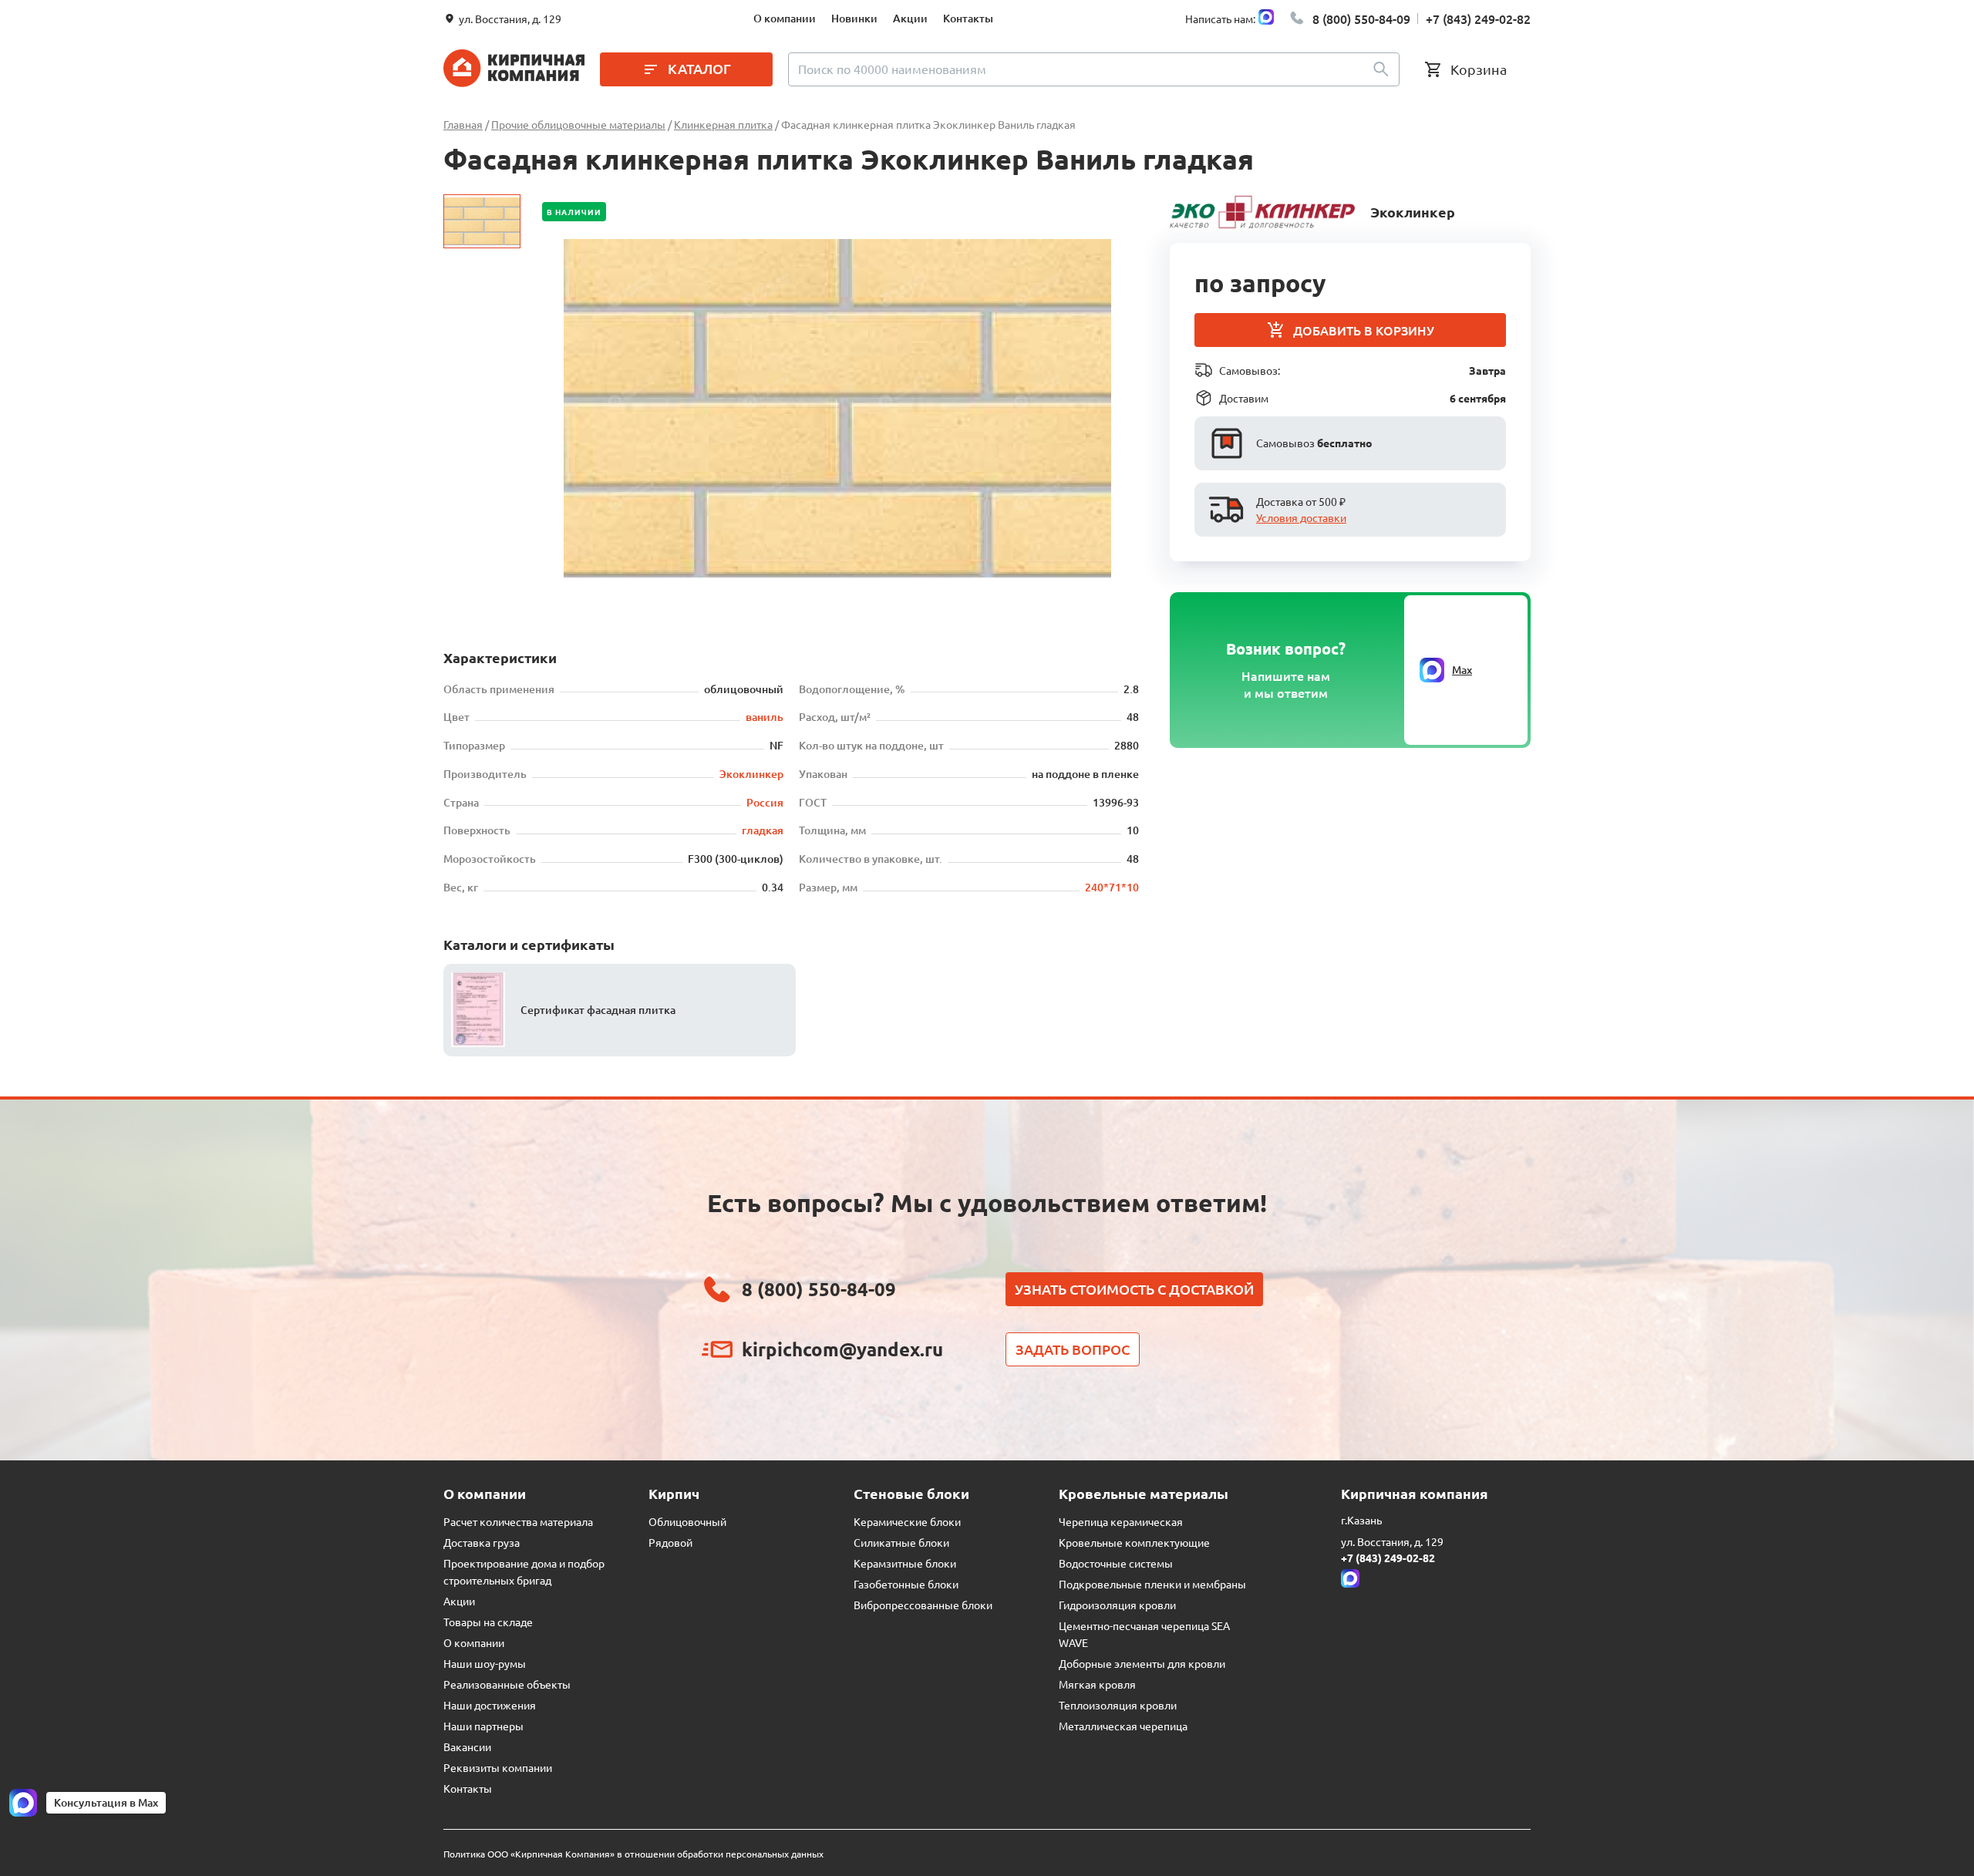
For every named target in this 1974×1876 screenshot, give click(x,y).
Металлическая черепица (1123, 1726)
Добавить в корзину (1364, 330)
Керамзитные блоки (905, 1563)
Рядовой (670, 1542)
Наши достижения (490, 1705)
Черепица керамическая (1121, 1521)
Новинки (854, 18)
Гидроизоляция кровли (1117, 1605)
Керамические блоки (907, 1521)
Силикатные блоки (901, 1542)
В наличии (574, 212)
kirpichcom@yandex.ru (842, 1349)
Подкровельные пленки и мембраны (1152, 1584)
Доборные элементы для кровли (1142, 1663)
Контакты (968, 18)
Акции (910, 18)
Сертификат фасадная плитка (598, 1010)
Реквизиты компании (498, 1767)
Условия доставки (1301, 517)
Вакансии (467, 1746)
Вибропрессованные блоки (923, 1605)
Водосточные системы (1116, 1563)
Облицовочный (687, 1521)
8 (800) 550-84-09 (1361, 19)
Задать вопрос (1073, 1349)
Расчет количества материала (518, 1521)
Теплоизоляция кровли (1118, 1705)
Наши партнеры (483, 1726)
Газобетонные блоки (906, 1584)
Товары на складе (488, 1622)
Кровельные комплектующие (1134, 1542)
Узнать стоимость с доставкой (1134, 1289)
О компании (785, 18)
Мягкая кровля (1097, 1684)
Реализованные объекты (507, 1684)
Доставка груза (482, 1542)
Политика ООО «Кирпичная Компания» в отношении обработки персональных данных (633, 1854)
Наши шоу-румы (485, 1663)
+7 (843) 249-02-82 (1478, 19)
